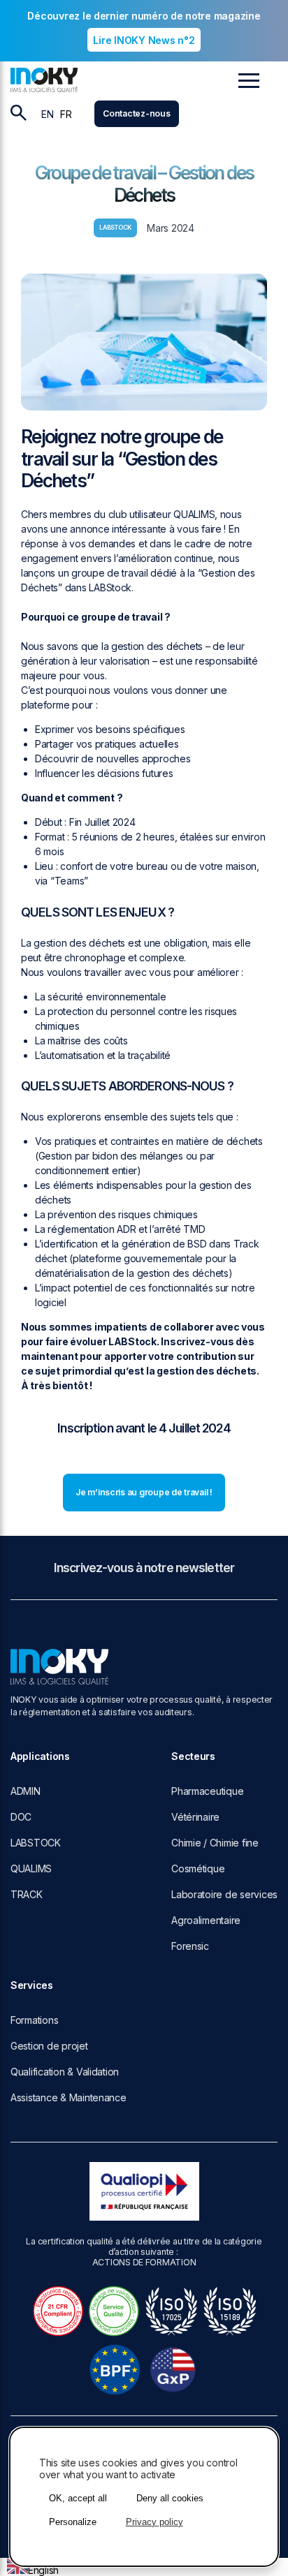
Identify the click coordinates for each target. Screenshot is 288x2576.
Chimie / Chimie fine (215, 1843)
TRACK (27, 1894)
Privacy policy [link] (154, 2522)
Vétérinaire (195, 1817)
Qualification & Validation (65, 2072)
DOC (21, 1817)
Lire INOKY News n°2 (144, 40)
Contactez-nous (136, 113)
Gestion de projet (49, 2046)
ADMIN (26, 1791)
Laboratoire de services (224, 1894)
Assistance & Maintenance (69, 2097)
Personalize (73, 2522)
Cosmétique (198, 1868)
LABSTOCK (36, 1843)
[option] (66, 114)
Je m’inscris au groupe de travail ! (144, 1492)
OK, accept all (78, 2498)
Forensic (190, 1946)
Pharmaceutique (207, 1791)
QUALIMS (31, 1868)
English (43, 2570)
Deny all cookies (170, 2498)
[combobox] (33, 2567)
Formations (34, 2020)
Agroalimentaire (206, 1920)
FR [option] (66, 114)
